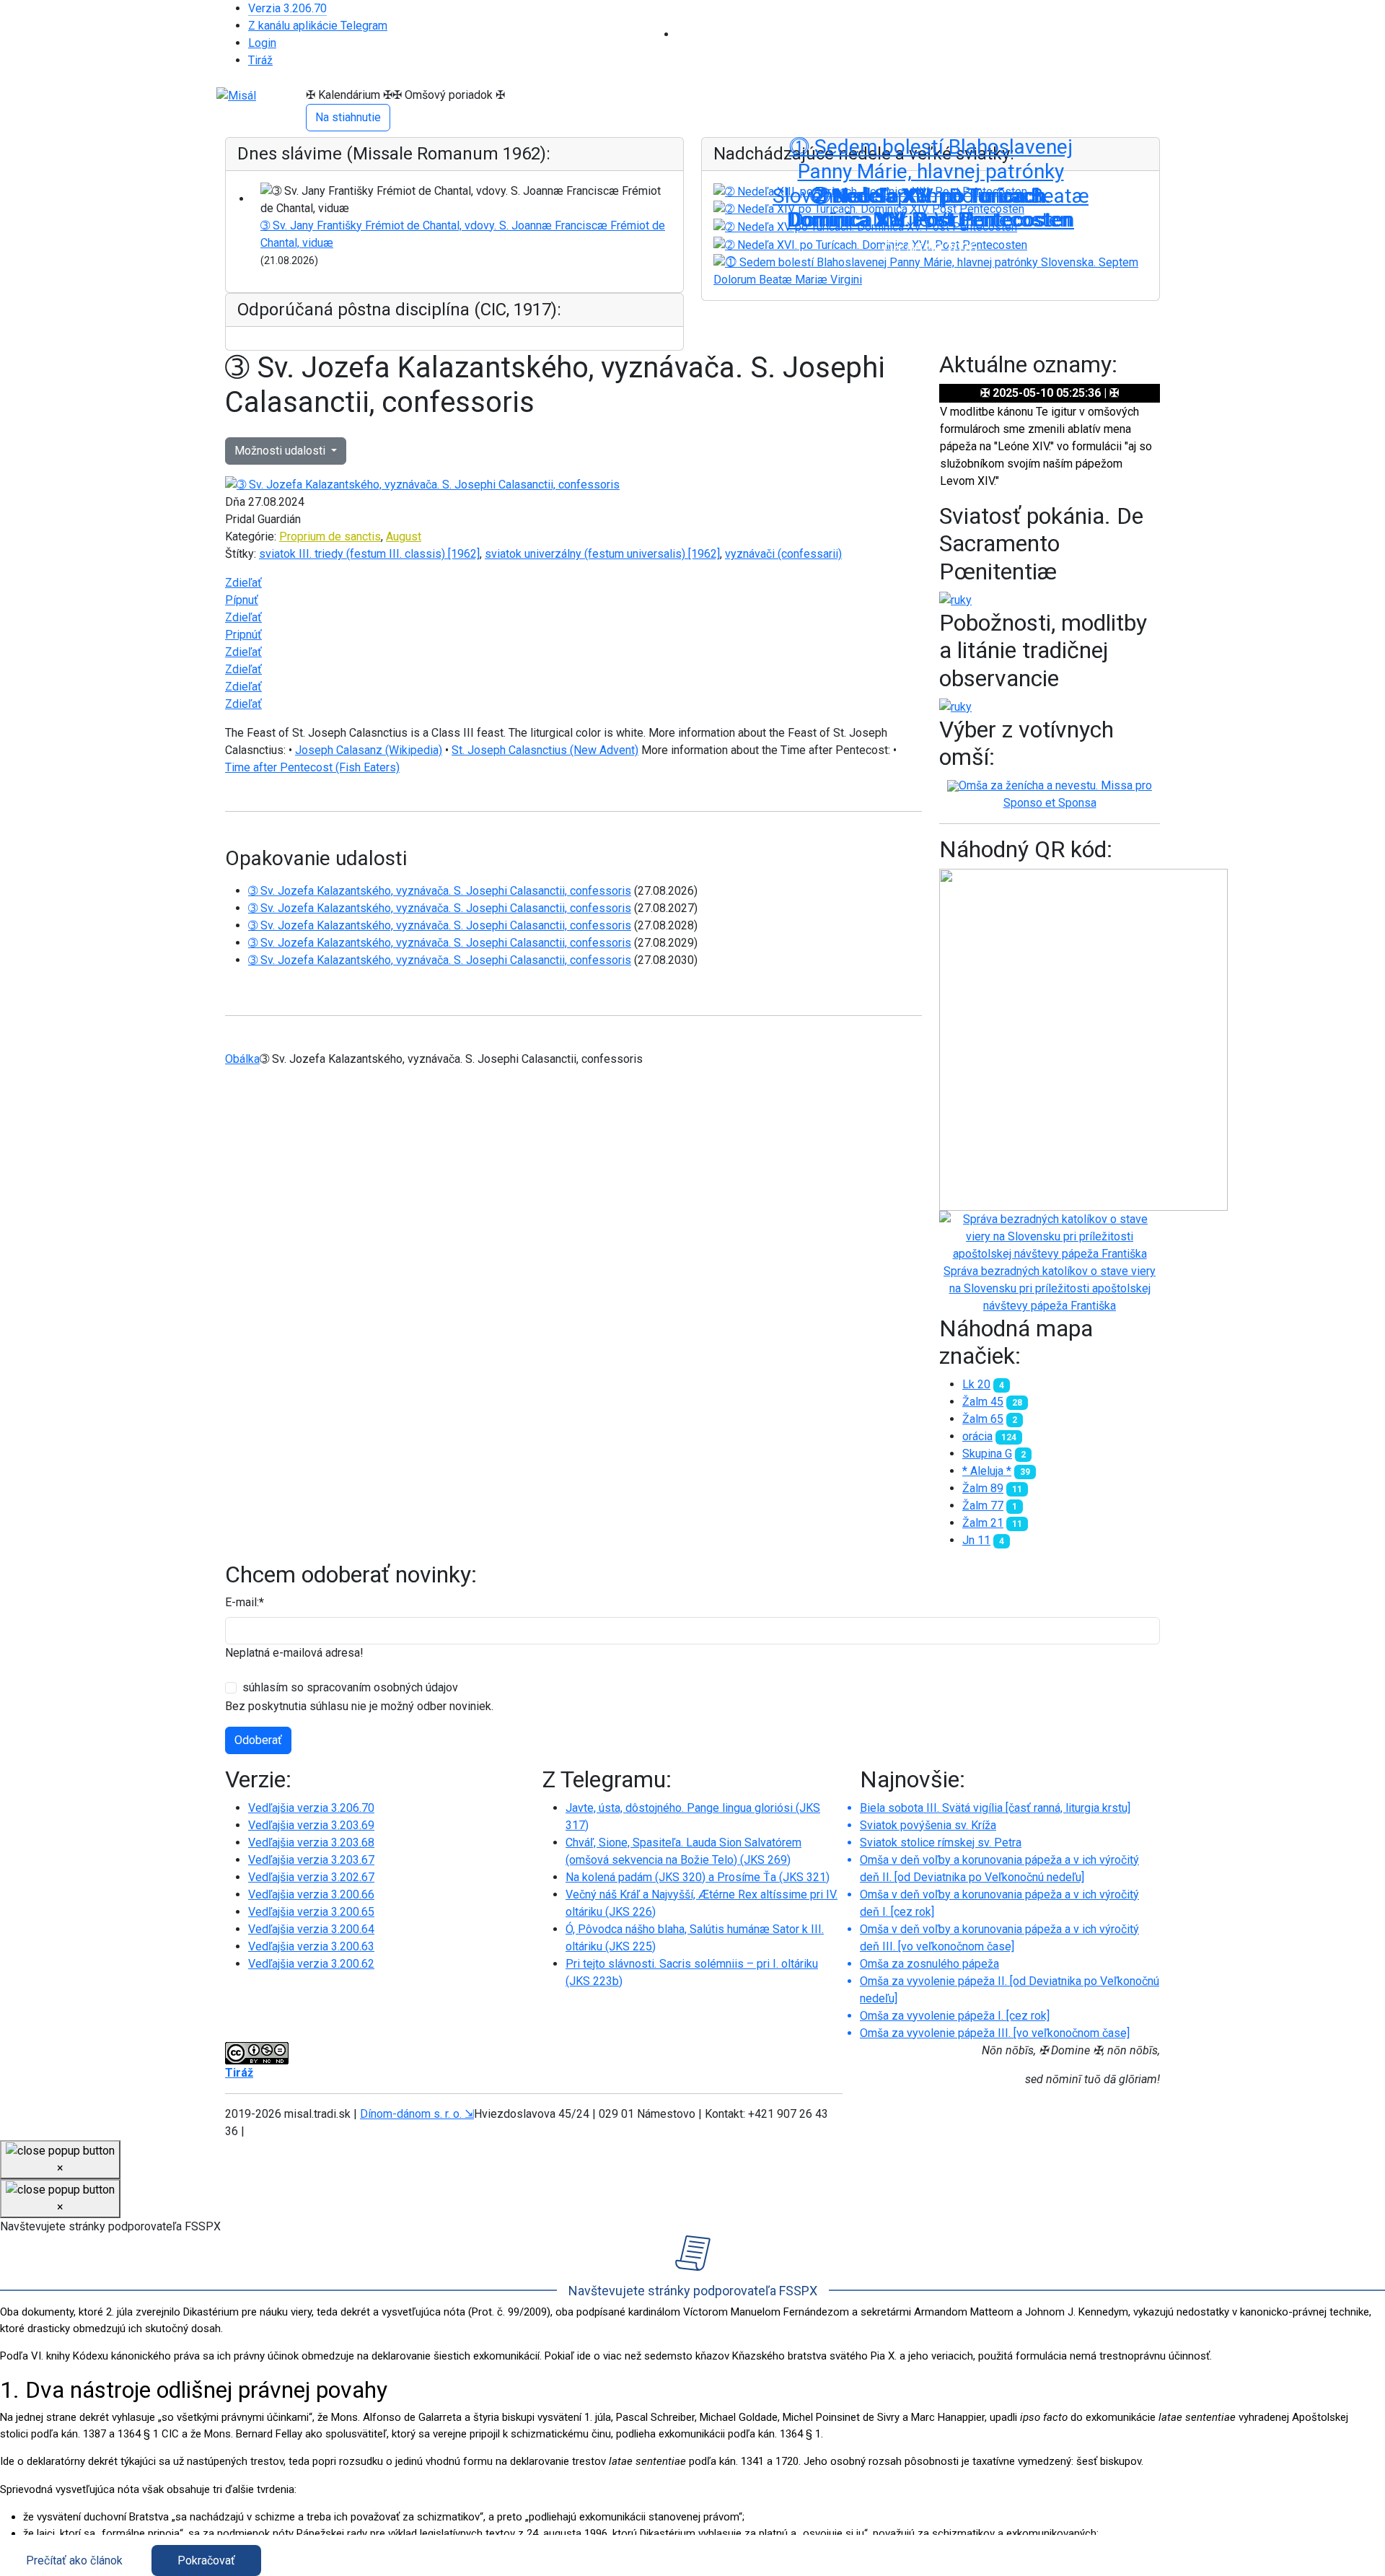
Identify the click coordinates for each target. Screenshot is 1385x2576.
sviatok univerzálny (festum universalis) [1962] (602, 554)
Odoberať (258, 1740)
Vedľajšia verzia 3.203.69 (311, 1825)
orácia (977, 1436)
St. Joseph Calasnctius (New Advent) (545, 750)
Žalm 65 (983, 1419)
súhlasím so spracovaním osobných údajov (350, 1687)
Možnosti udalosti (281, 451)
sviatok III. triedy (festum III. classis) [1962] (369, 554)
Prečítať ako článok (74, 2560)
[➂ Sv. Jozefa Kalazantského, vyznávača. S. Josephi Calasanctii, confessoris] (422, 485)
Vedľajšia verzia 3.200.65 (311, 1912)
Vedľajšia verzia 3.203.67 (311, 1860)
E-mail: (245, 1602)
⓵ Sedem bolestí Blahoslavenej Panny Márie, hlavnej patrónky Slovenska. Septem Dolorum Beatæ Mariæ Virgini (931, 183)
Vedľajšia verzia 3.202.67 (311, 1877)
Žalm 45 (983, 1402)
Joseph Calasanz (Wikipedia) (369, 750)
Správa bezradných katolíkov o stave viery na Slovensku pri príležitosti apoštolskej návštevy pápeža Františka (1050, 1288)
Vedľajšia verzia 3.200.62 (311, 1964)
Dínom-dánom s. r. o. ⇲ (417, 2114)
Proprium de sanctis (330, 536)
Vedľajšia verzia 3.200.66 (311, 1894)
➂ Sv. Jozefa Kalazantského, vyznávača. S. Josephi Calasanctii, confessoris (440, 891)
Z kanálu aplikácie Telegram (318, 26)
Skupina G (987, 1454)
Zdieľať (243, 583)
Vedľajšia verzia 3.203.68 (311, 1843)
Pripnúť (243, 635)
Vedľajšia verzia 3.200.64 (311, 1929)
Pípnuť (242, 600)
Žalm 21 (983, 1523)
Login (262, 43)
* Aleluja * (987, 1471)
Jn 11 (976, 1540)
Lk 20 (976, 1384)
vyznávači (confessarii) (783, 554)
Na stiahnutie (348, 117)
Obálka (242, 1059)
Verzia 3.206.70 (287, 8)
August (404, 536)
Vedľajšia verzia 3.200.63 (311, 1946)
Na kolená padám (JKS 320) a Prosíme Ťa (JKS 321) (698, 1877)
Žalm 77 (983, 1506)
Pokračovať (206, 2560)
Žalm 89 (983, 1488)
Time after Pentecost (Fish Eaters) (312, 767)
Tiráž (260, 60)
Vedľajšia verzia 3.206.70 (311, 1808)
